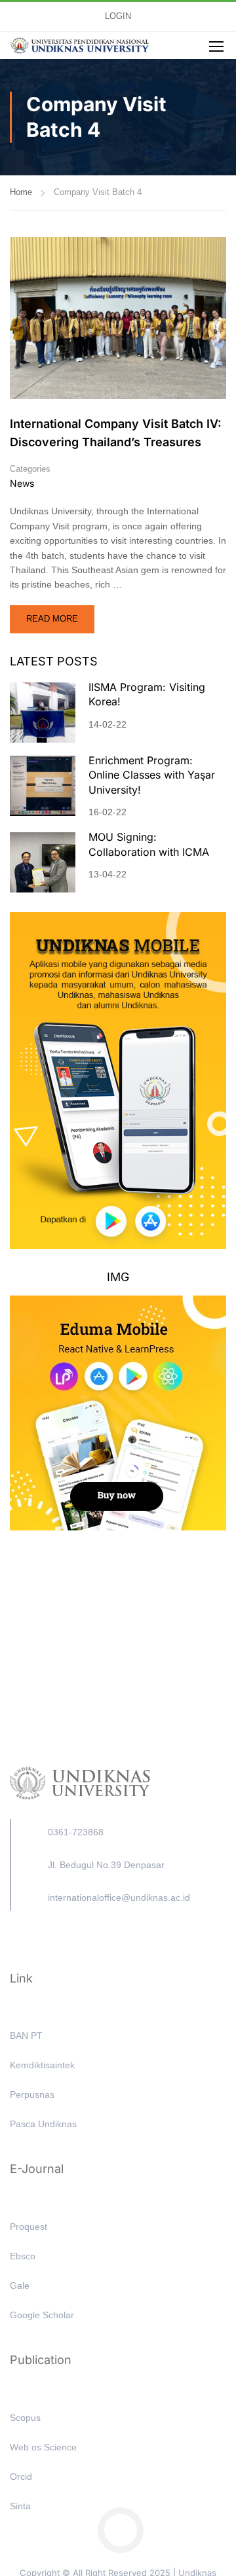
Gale (20, 2285)
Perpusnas (32, 2094)
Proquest (29, 2227)
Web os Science (43, 2447)
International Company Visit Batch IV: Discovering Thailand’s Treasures (116, 433)
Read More (59, 614)
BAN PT (26, 2036)
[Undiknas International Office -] (80, 46)
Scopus (25, 2418)
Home (21, 192)
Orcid (21, 2477)
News (22, 483)
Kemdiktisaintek (42, 2065)
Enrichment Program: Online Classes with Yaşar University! (152, 775)
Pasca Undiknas (43, 2124)
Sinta (20, 2506)
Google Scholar (42, 2315)
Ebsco (23, 2256)
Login (118, 16)
